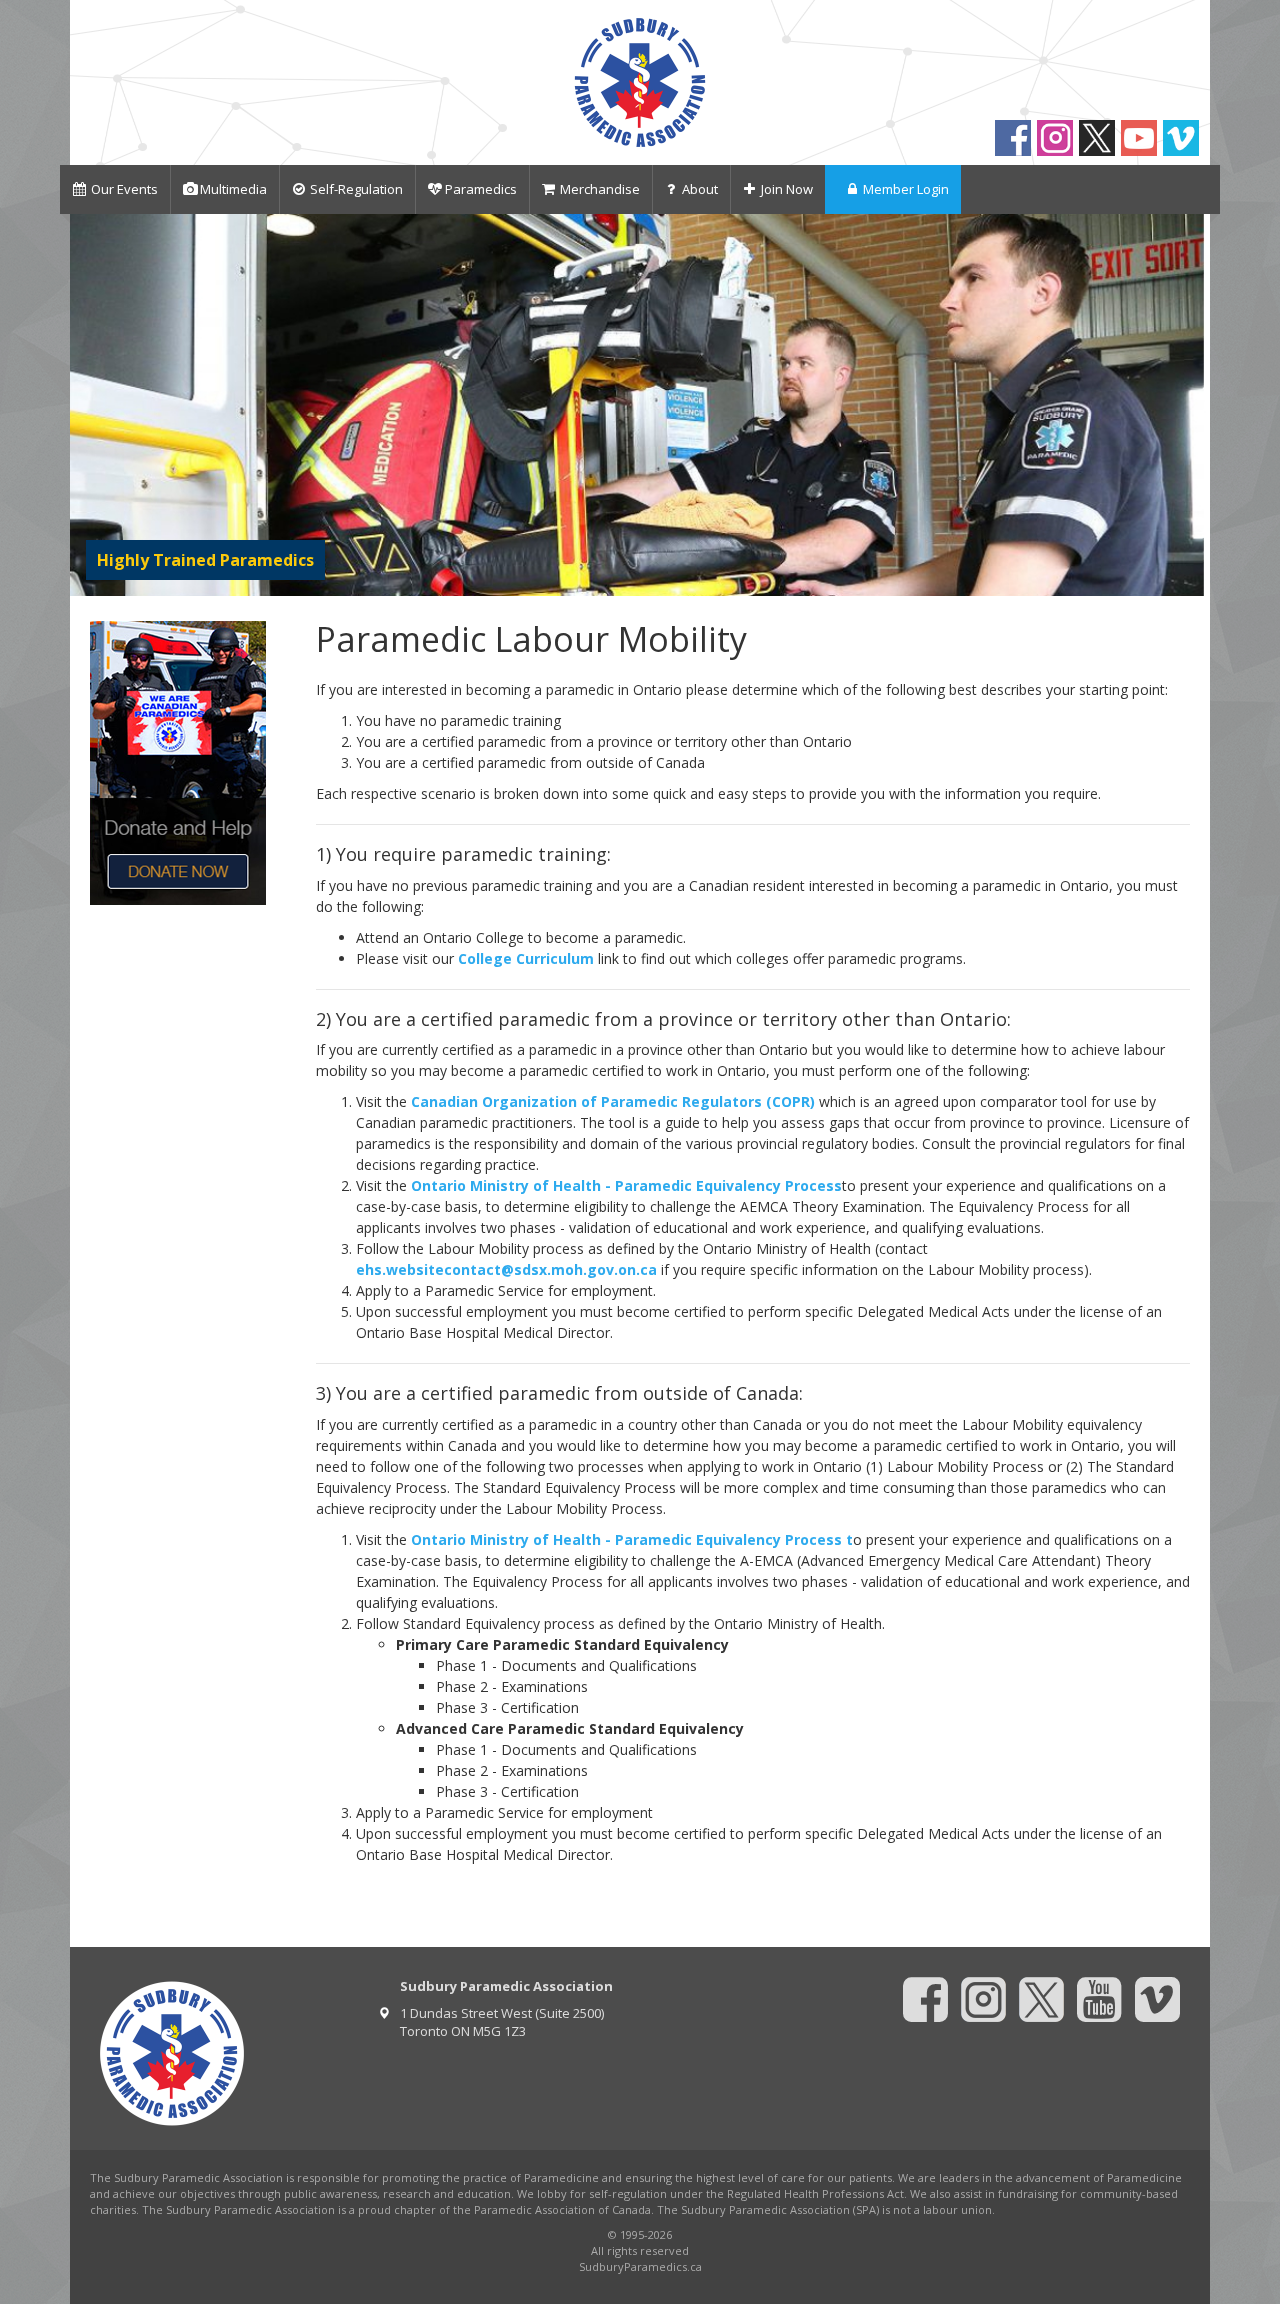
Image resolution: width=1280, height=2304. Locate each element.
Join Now (787, 189)
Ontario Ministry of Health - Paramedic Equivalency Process (626, 1185)
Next (1190, 404)
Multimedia (233, 189)
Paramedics (481, 189)
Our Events (124, 189)
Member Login (906, 189)
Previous (89, 404)
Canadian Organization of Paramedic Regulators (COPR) (613, 1101)
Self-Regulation (356, 189)
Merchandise (600, 189)
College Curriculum (526, 958)
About (700, 189)
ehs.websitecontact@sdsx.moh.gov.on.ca (506, 1269)
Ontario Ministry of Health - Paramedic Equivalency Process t (632, 1539)
